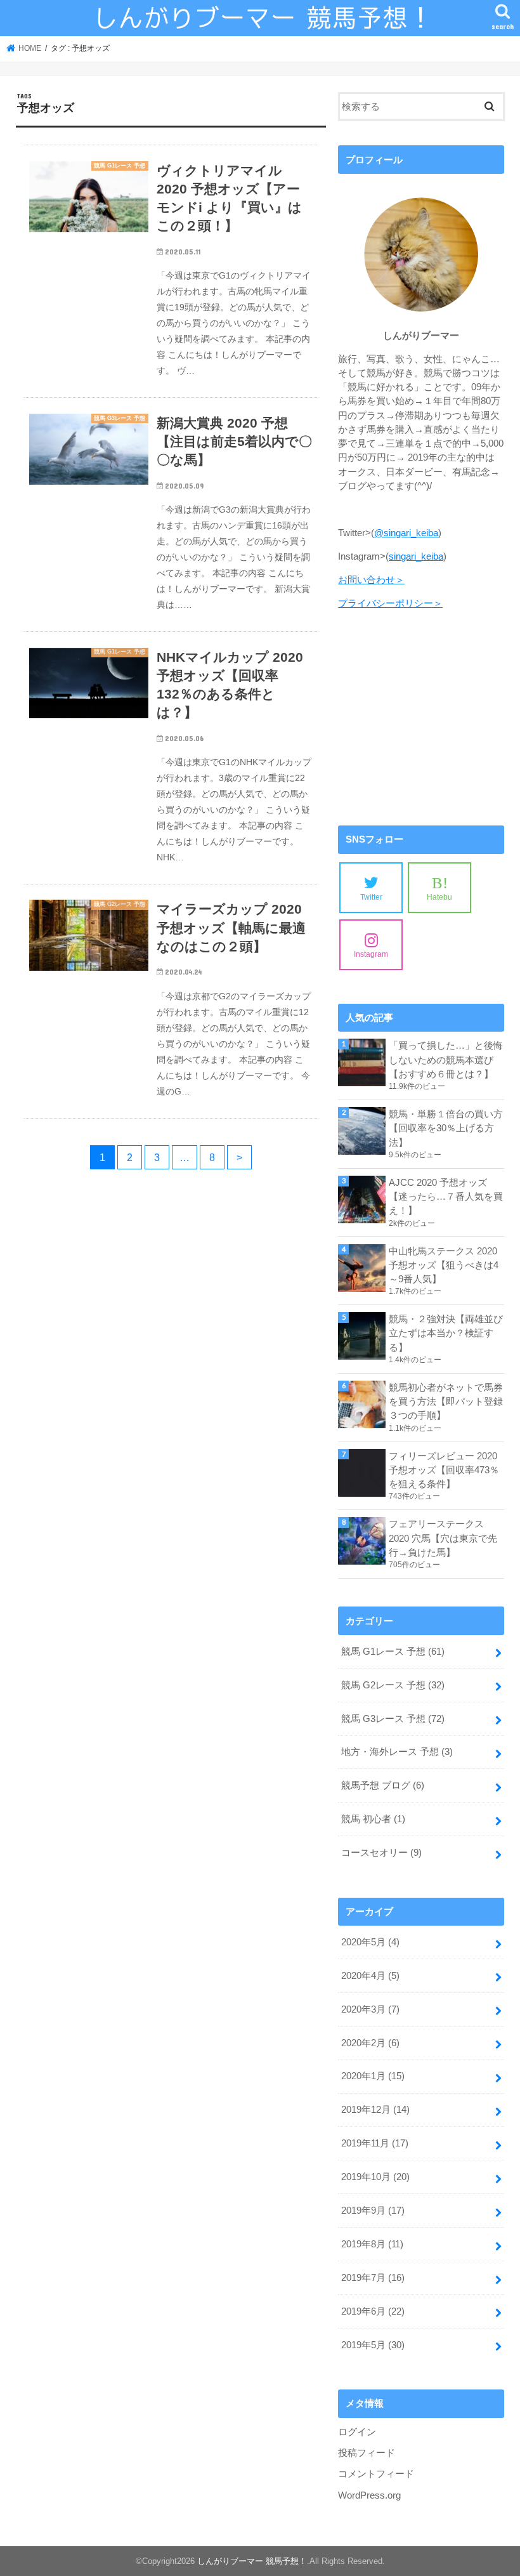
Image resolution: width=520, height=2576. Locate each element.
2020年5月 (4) (370, 1942)
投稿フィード (367, 2453)
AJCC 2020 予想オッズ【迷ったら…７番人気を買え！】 (446, 1197)
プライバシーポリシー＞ (390, 603)
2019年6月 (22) (373, 2311)
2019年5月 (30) (373, 2345)
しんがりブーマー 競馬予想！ (252, 2561)
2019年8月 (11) (372, 2244)
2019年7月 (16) (373, 2278)
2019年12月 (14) (375, 2110)
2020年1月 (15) (373, 2076)
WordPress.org (369, 2495)
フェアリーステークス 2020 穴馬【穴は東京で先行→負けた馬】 (443, 1538)
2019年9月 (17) (373, 2211)
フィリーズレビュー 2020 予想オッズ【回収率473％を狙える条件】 (444, 1470)
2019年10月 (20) (375, 2177)
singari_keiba (416, 556)
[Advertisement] (421, 718)
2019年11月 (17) (375, 2143)
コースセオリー (381, 1853)
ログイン (357, 2432)
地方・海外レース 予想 (397, 1752)
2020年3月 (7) (370, 2009)
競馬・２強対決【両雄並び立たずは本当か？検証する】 (446, 1333)
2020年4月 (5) (370, 1976)
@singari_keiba (406, 533)
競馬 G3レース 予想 (393, 1719)
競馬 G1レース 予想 (393, 1652)
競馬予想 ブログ (383, 1785)
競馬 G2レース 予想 (393, 1685)
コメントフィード (376, 2474)
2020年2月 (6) (370, 2043)
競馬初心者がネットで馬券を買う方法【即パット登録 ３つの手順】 (446, 1402)
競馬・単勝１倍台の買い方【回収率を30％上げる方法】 (446, 1128)
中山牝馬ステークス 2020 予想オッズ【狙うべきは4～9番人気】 (444, 1265)
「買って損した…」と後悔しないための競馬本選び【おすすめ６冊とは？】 (446, 1060)
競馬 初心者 (373, 1819)
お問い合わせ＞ (371, 580)
